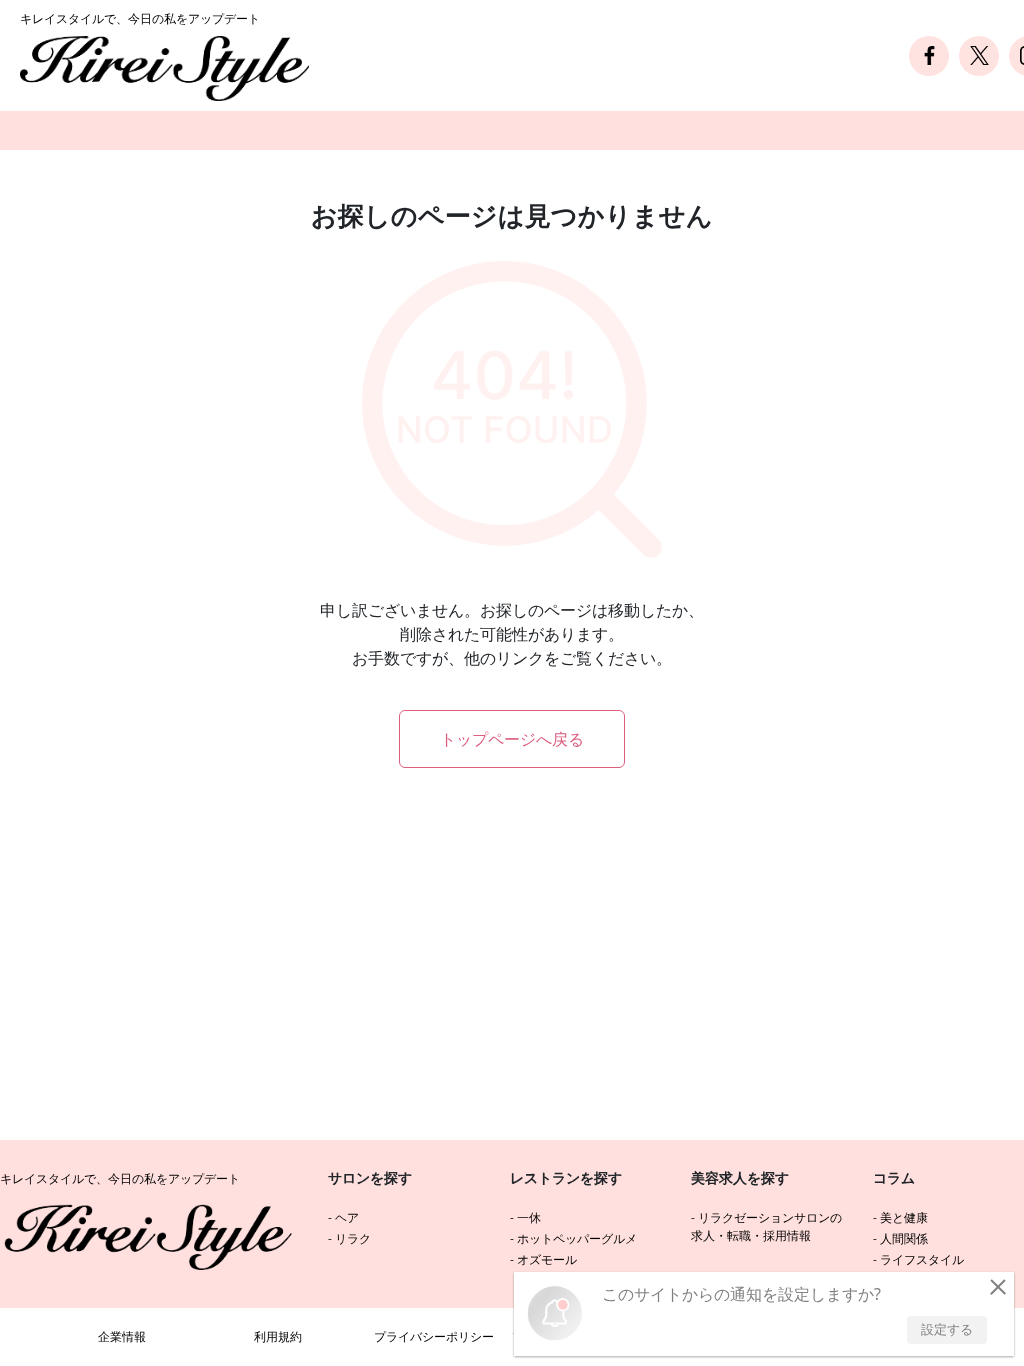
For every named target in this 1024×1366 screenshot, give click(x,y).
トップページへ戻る (512, 739)
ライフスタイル (922, 1259)
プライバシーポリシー (434, 1336)
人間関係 (904, 1238)
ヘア (347, 1217)
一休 (529, 1217)
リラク (353, 1238)
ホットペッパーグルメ (577, 1238)
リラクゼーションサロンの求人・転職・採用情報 (766, 1226)
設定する (947, 1329)
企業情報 (122, 1336)
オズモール (547, 1259)
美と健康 (904, 1217)
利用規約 (278, 1336)
